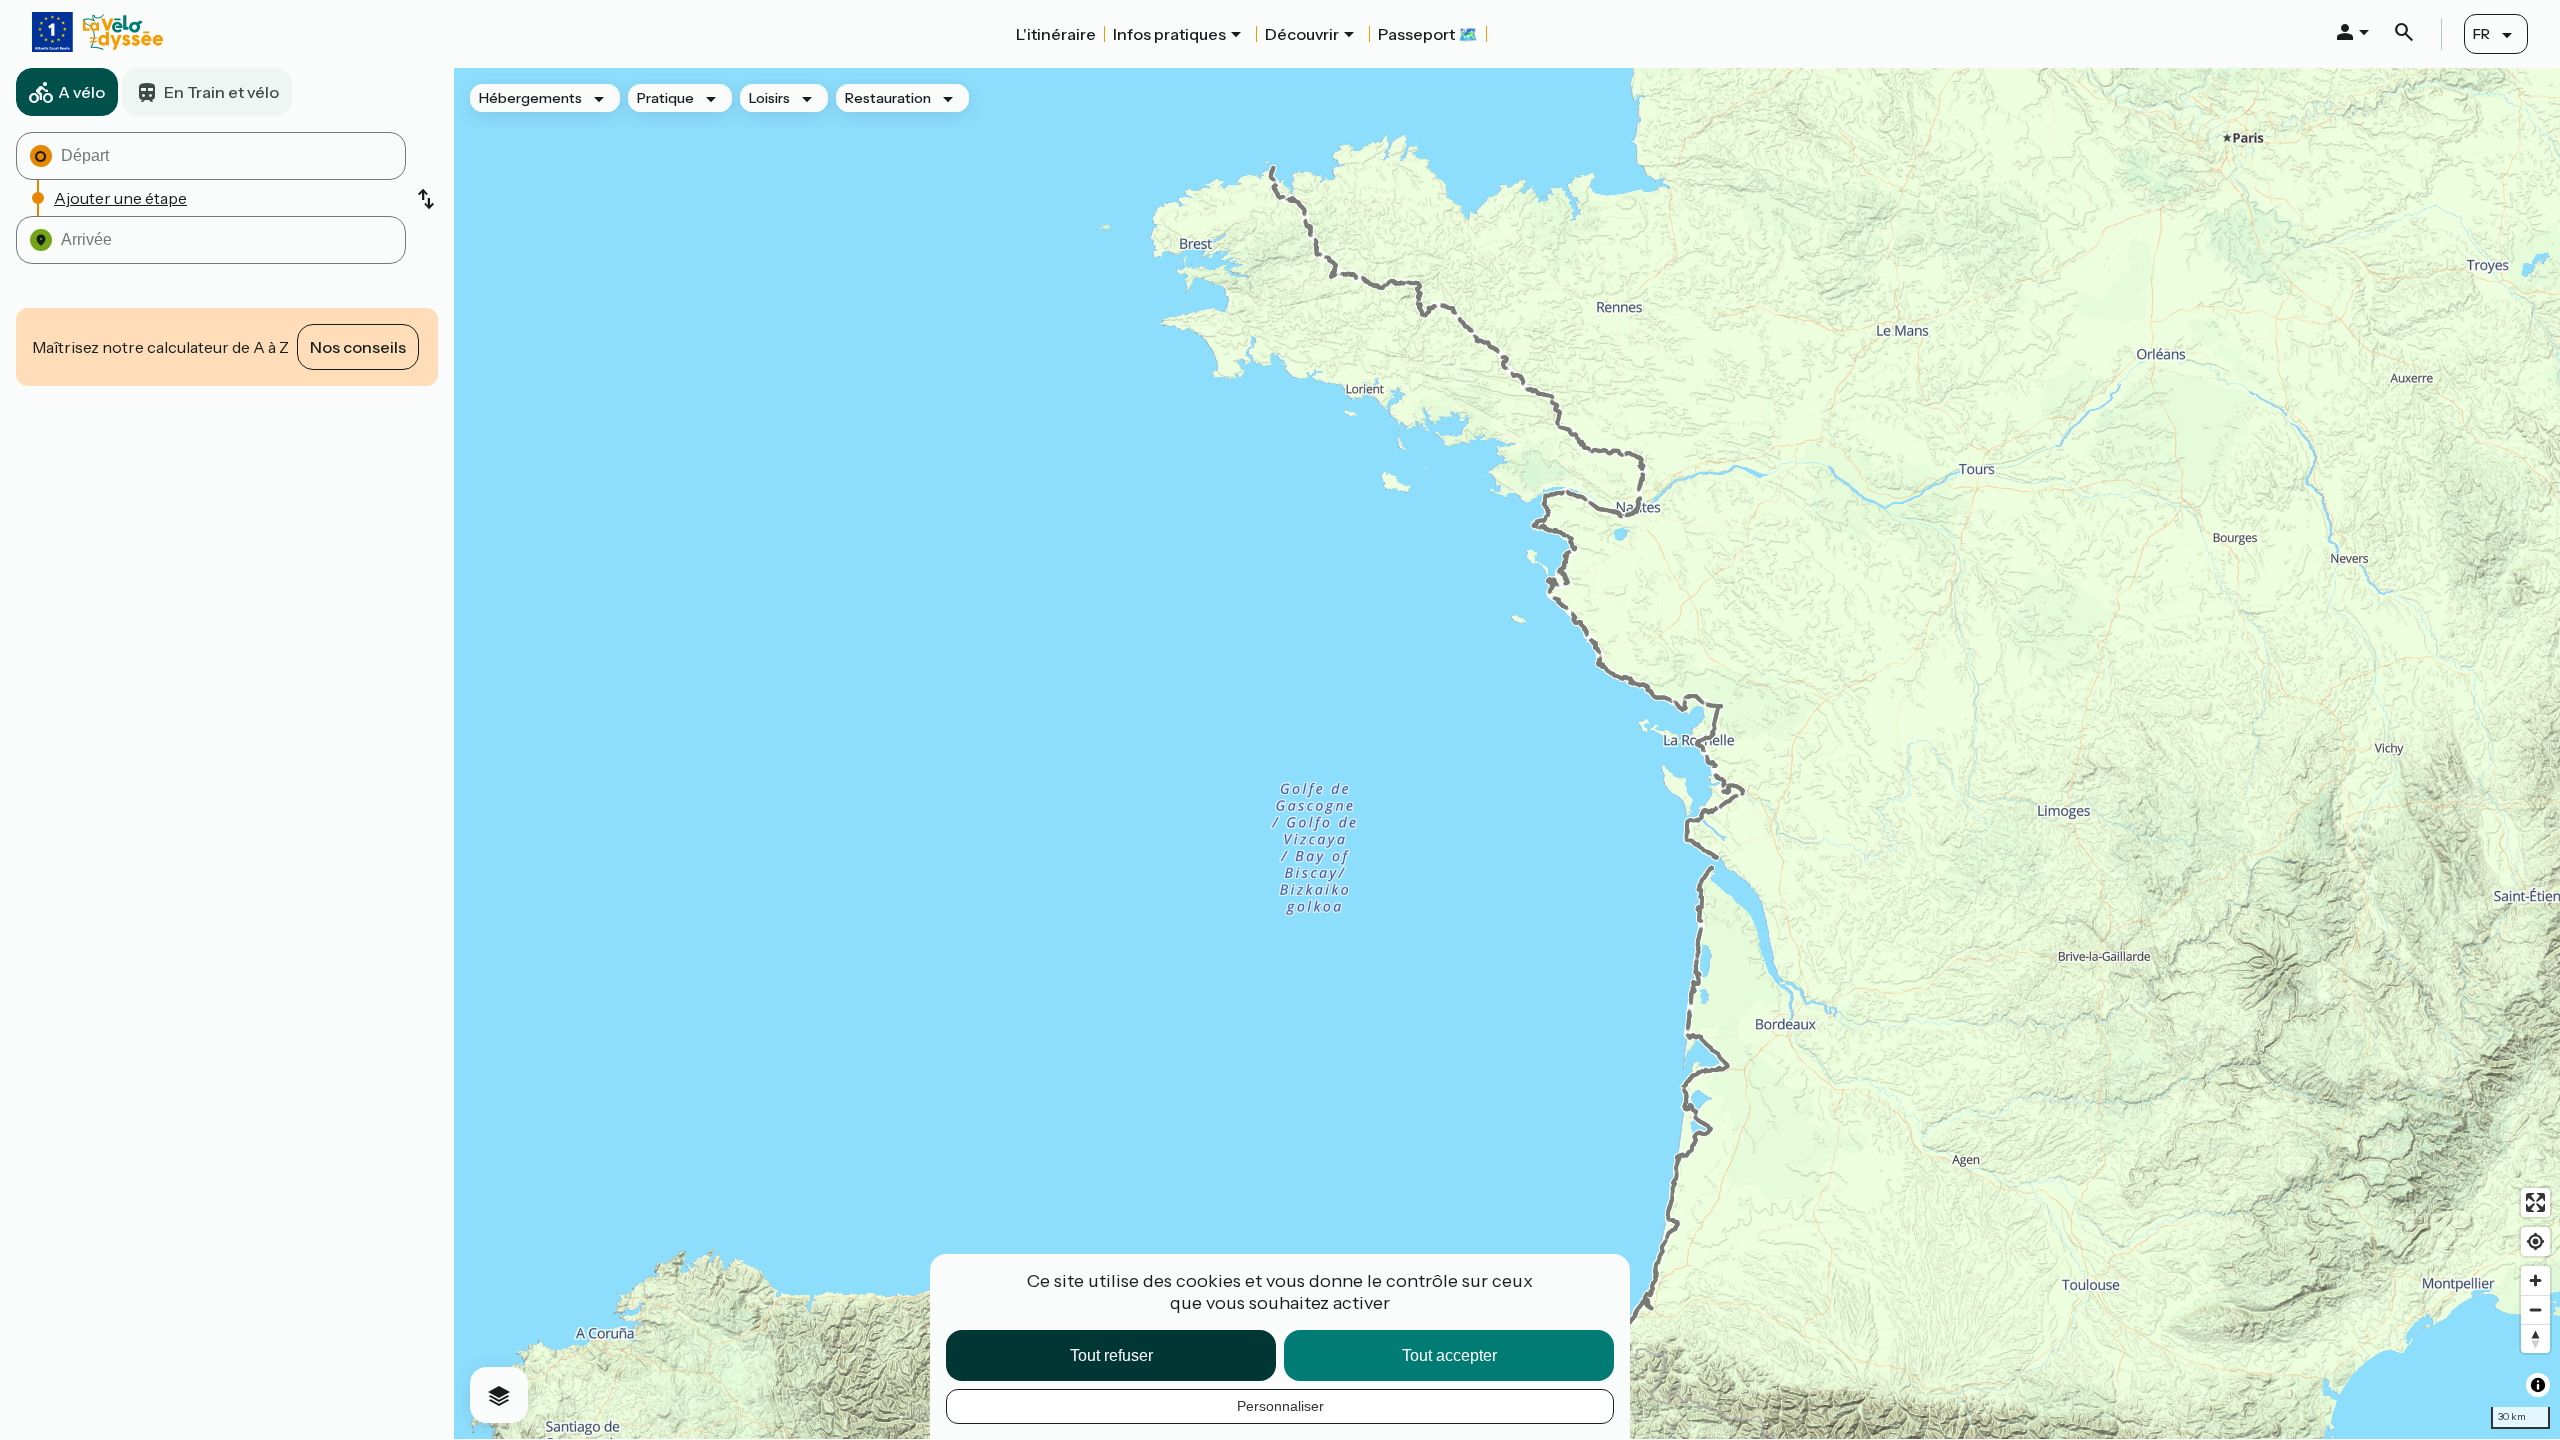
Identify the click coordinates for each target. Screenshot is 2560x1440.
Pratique (665, 98)
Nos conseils (358, 347)
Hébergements (530, 98)
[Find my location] (2535, 1241)
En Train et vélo (221, 92)
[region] (1507, 753)
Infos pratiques (1169, 34)
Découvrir (1302, 34)
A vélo (81, 92)
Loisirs (769, 98)
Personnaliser (1280, 1406)
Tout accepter (1449, 1355)
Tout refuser (1111, 1355)
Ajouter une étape (120, 198)
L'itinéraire (1056, 34)
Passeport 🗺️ (1428, 34)
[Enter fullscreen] (2535, 1202)
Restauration (888, 98)
